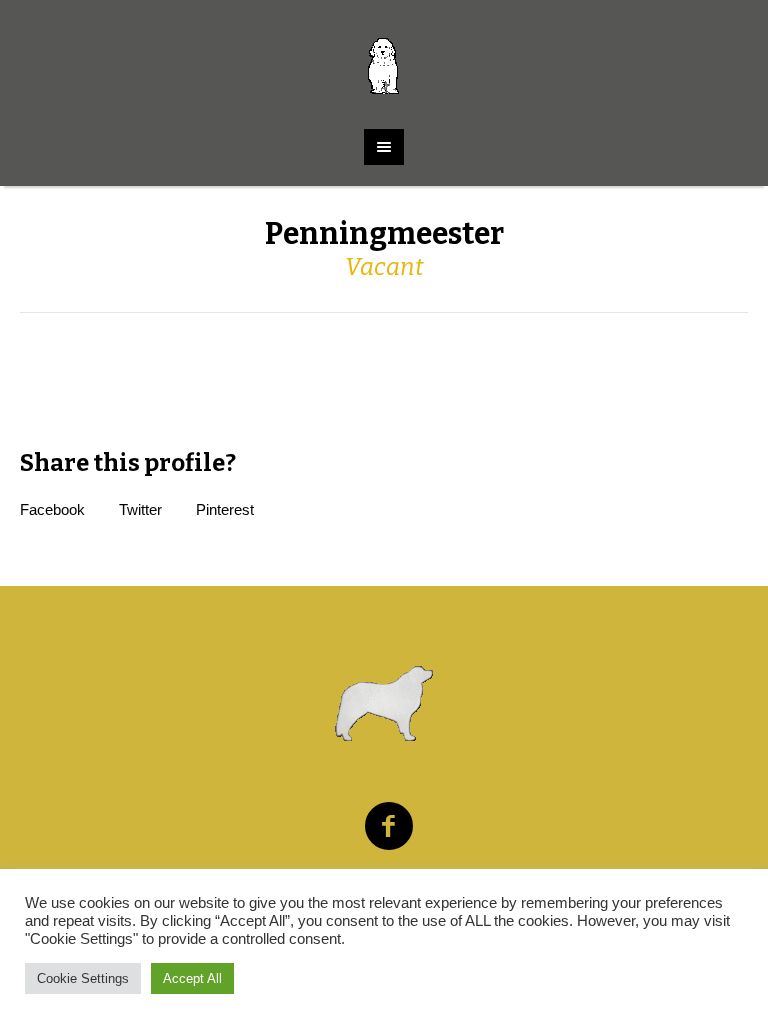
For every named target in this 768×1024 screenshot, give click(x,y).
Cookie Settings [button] (83, 978)
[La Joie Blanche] (383, 54)
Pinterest (225, 509)
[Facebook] (389, 827)
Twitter (140, 509)
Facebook (52, 509)
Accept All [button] (192, 978)
